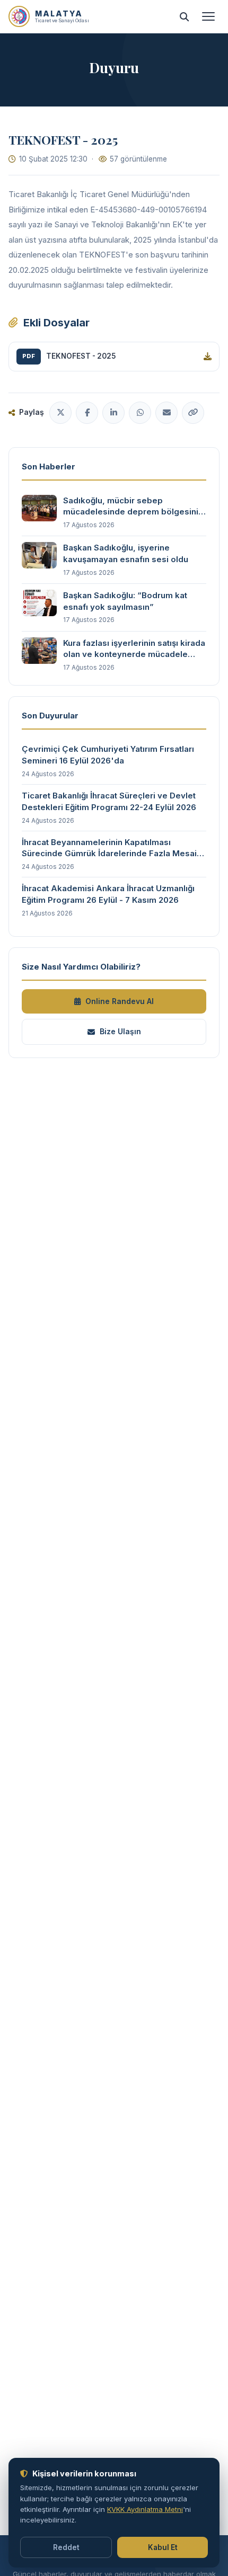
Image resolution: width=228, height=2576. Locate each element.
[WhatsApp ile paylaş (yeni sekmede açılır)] (140, 413)
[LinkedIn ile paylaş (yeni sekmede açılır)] (113, 413)
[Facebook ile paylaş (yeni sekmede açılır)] (87, 413)
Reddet (66, 2547)
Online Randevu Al (120, 1001)
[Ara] (184, 16)
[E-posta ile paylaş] (166, 413)
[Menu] (208, 16)
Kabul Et (163, 2547)
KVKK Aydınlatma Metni (145, 2509)
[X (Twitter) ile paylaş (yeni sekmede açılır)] (60, 413)
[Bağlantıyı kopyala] (193, 413)
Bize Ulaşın (120, 1031)
